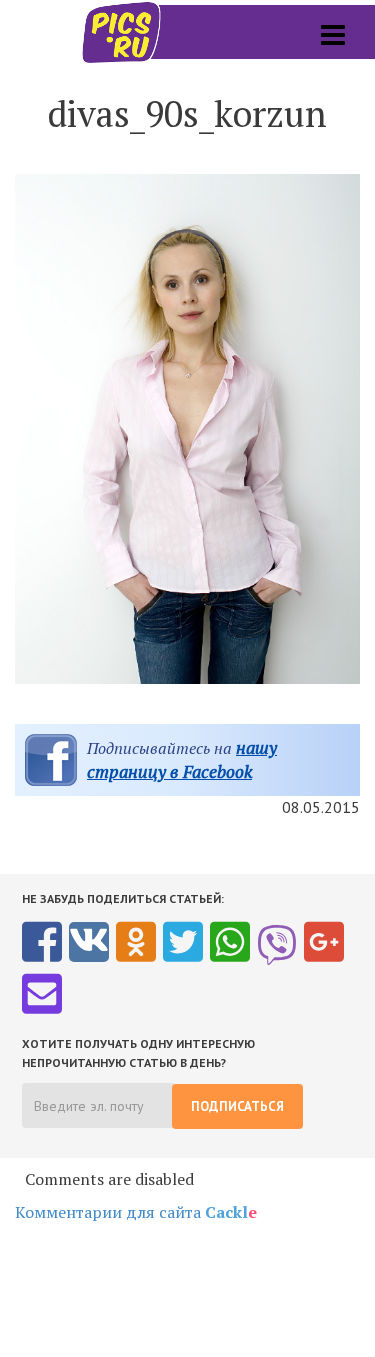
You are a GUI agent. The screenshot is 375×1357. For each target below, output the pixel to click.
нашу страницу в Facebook (182, 759)
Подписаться (237, 1106)
